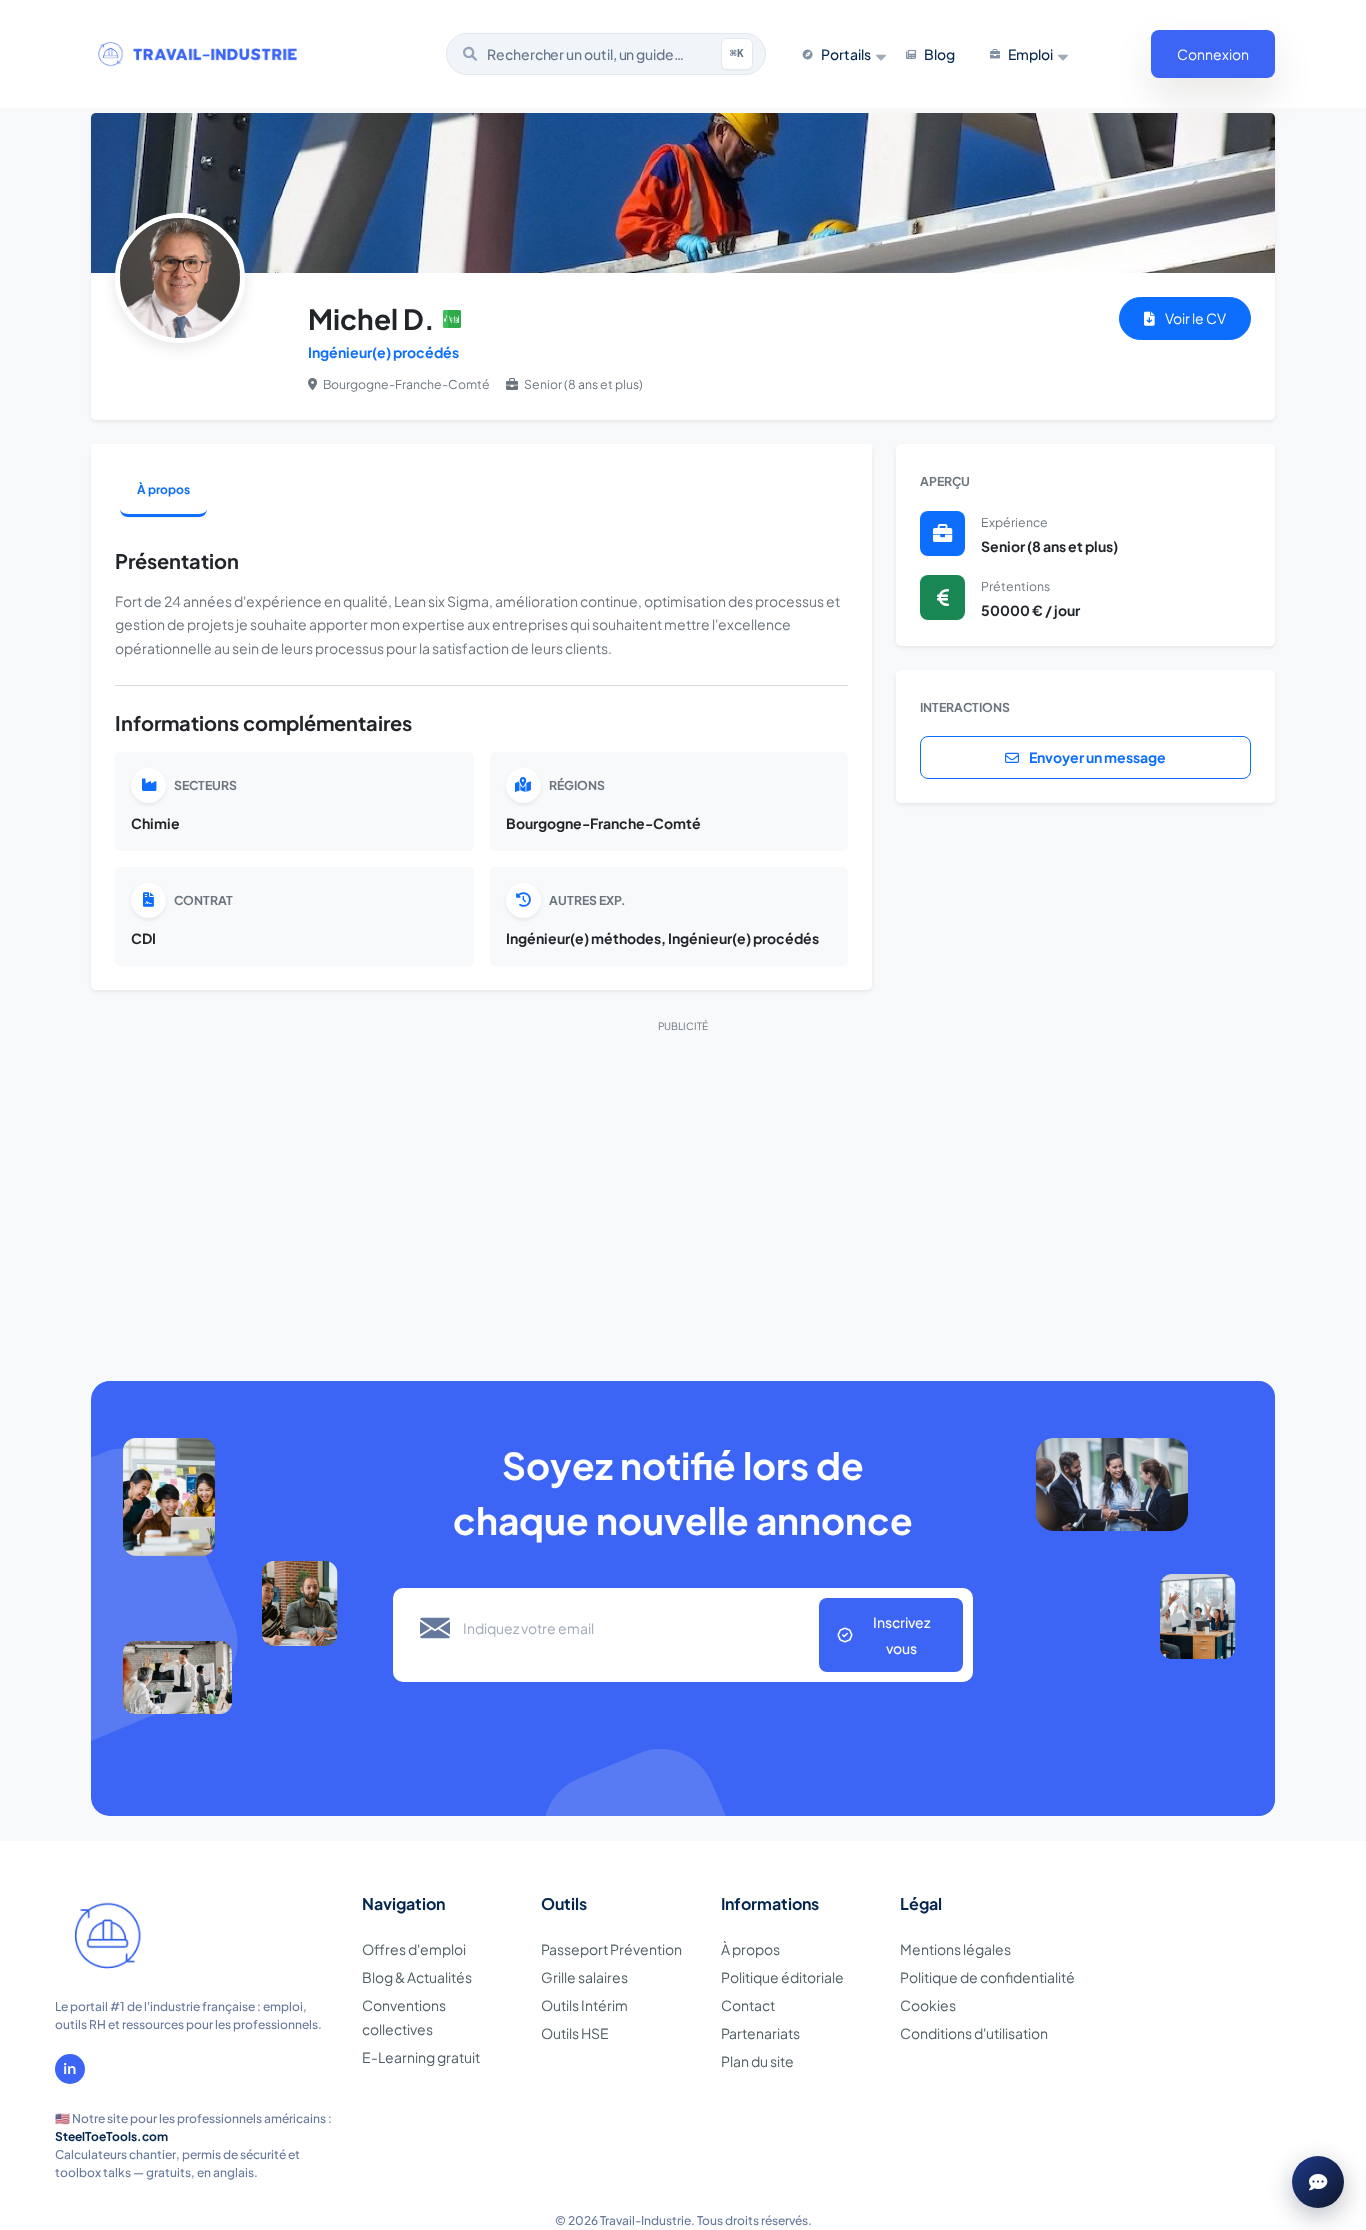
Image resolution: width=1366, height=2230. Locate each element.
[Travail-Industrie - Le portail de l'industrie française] (198, 54)
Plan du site (757, 2061)
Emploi (1030, 54)
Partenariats (760, 2033)
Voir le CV (1194, 318)
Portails (846, 54)
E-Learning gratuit (421, 2057)
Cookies (928, 2005)
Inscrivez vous (901, 1635)
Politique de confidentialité (987, 1977)
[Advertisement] (683, 1186)
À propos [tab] (163, 489)
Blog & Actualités (417, 1977)
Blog (939, 54)
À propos (750, 1949)
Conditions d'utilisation (974, 2033)
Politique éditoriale (782, 1977)
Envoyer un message (1096, 757)
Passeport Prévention (611, 1949)
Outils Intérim (584, 2005)
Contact (748, 2005)
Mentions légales (955, 1949)
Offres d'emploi (414, 1949)
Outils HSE (575, 2033)
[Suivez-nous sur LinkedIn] (70, 2069)
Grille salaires (584, 1977)
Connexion (1213, 54)
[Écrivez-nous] (1318, 2182)
